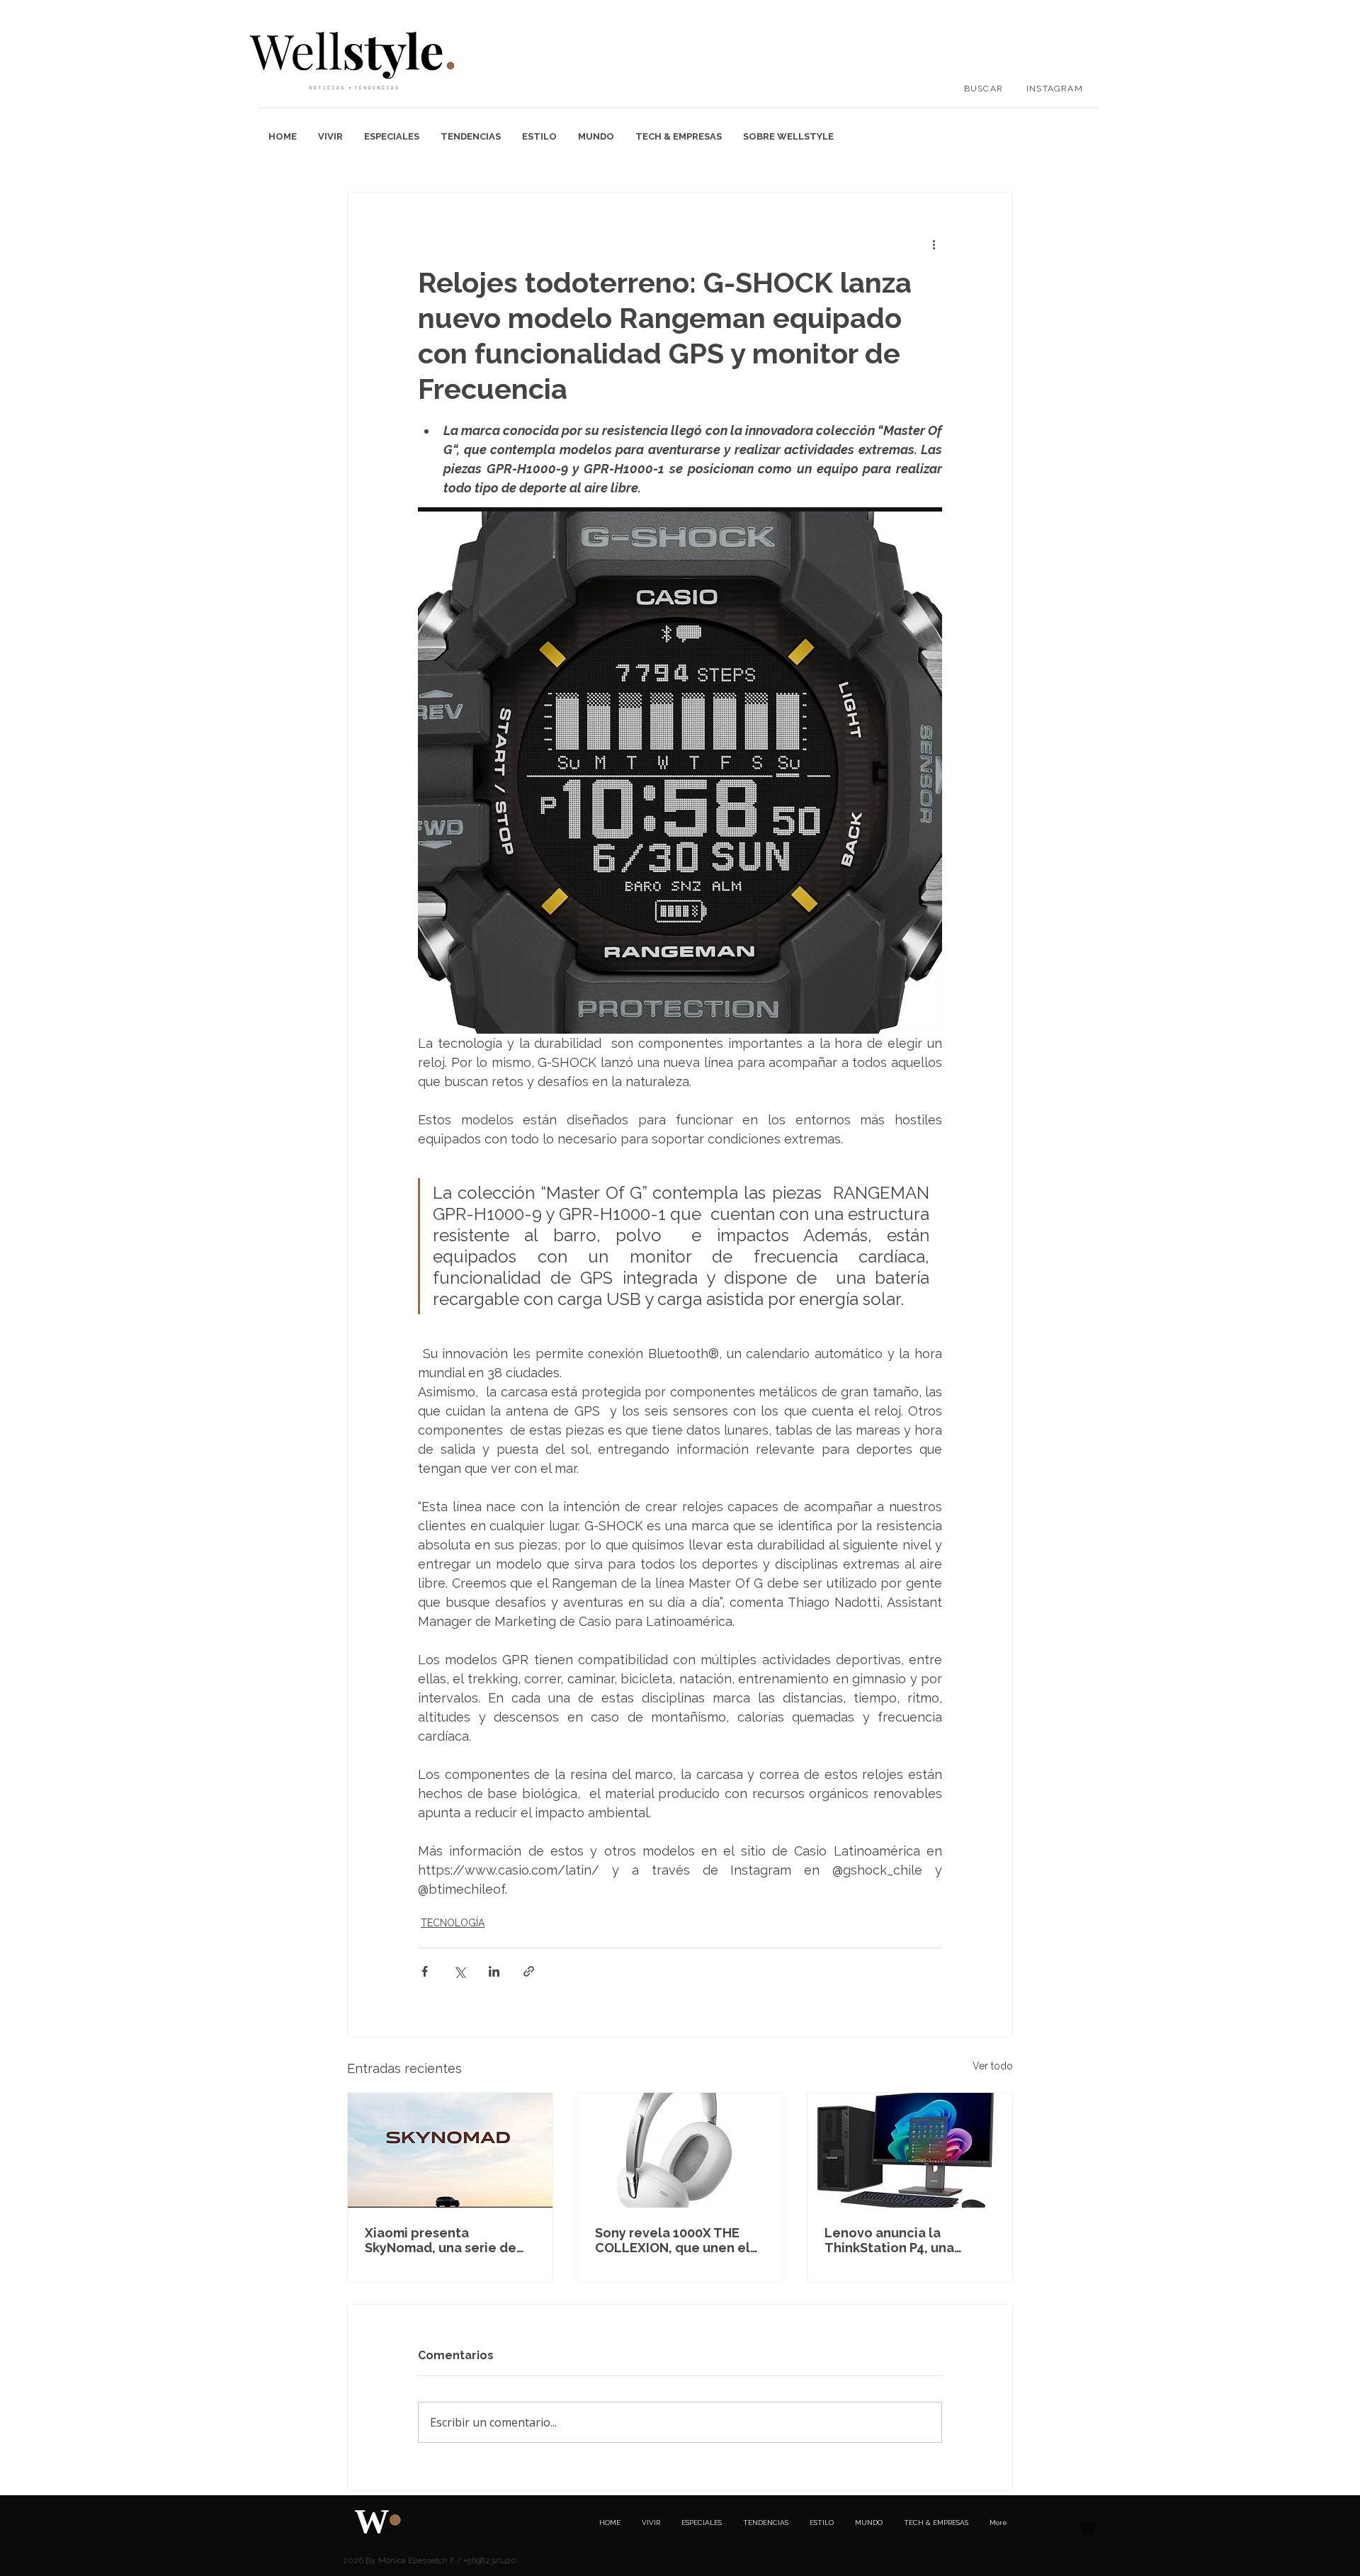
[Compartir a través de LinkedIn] (494, 1971)
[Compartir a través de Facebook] (425, 1971)
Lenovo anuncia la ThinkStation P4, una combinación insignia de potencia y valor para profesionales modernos (903, 2240)
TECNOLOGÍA (453, 1923)
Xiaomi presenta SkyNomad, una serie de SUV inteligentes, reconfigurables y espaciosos (441, 2240)
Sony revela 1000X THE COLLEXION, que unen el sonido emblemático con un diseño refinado (674, 2240)
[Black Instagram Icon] (1088, 2529)
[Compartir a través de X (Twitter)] (459, 1971)
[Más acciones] (934, 244)
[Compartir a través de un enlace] (529, 1971)
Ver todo (993, 2066)
